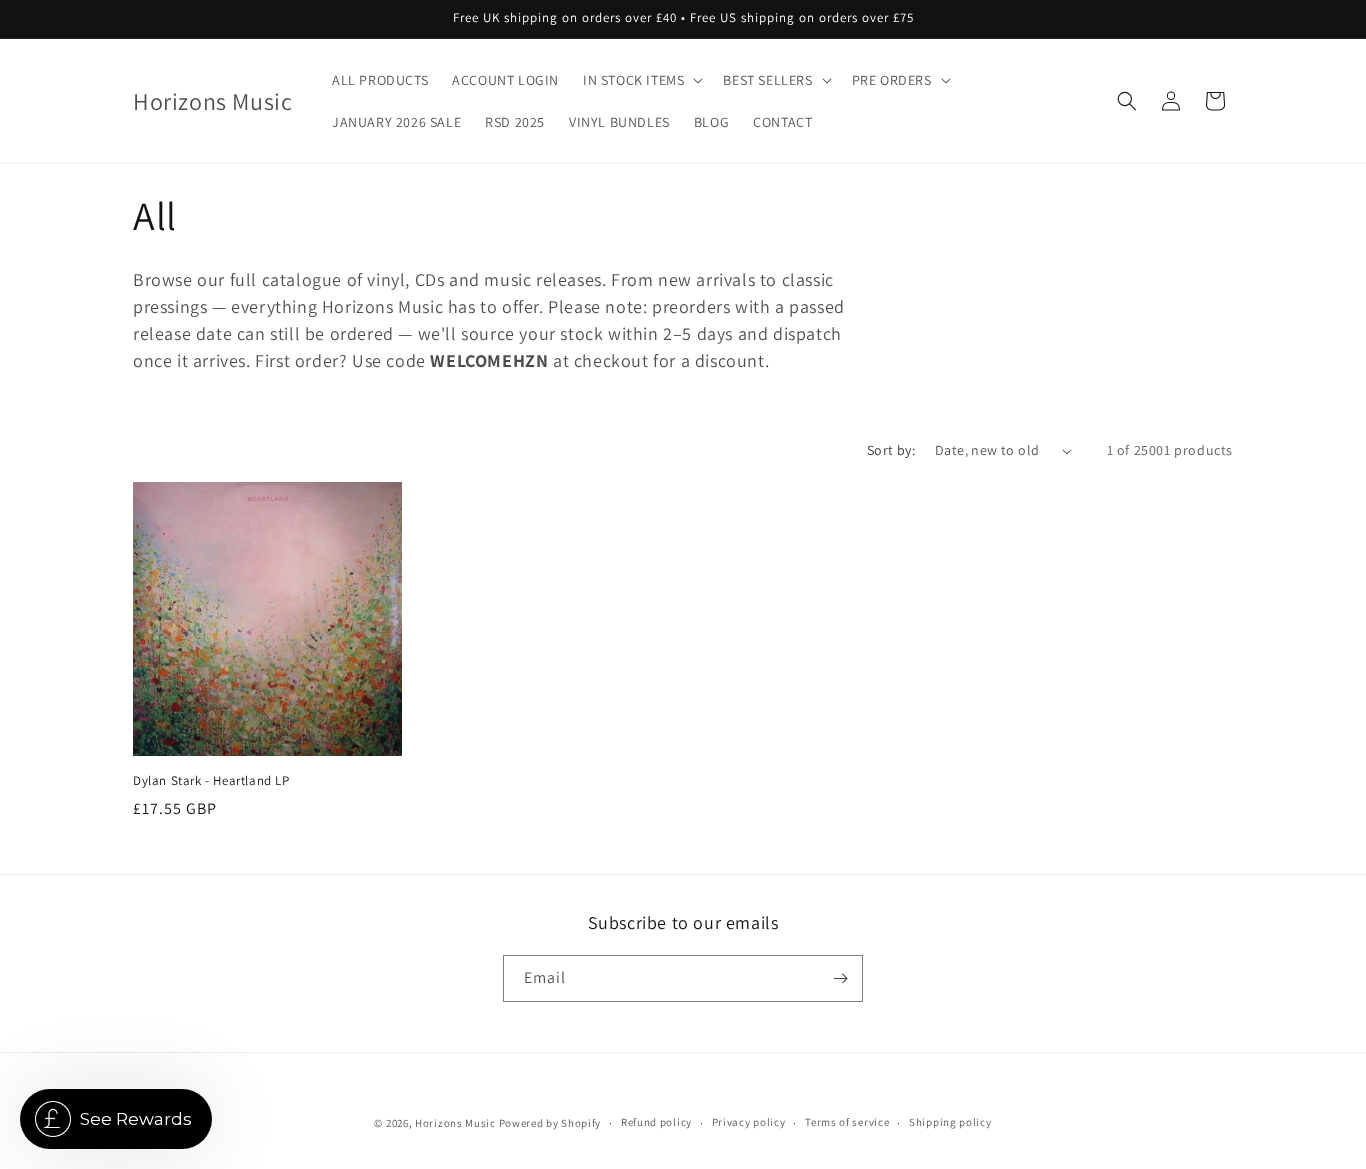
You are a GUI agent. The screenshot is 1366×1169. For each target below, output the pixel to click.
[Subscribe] (840, 978)
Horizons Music (455, 1123)
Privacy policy (749, 1122)
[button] (641, 80)
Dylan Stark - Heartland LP (211, 781)
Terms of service (847, 1122)
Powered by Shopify (550, 1123)
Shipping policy (950, 1122)
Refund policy (656, 1122)
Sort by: (891, 450)
